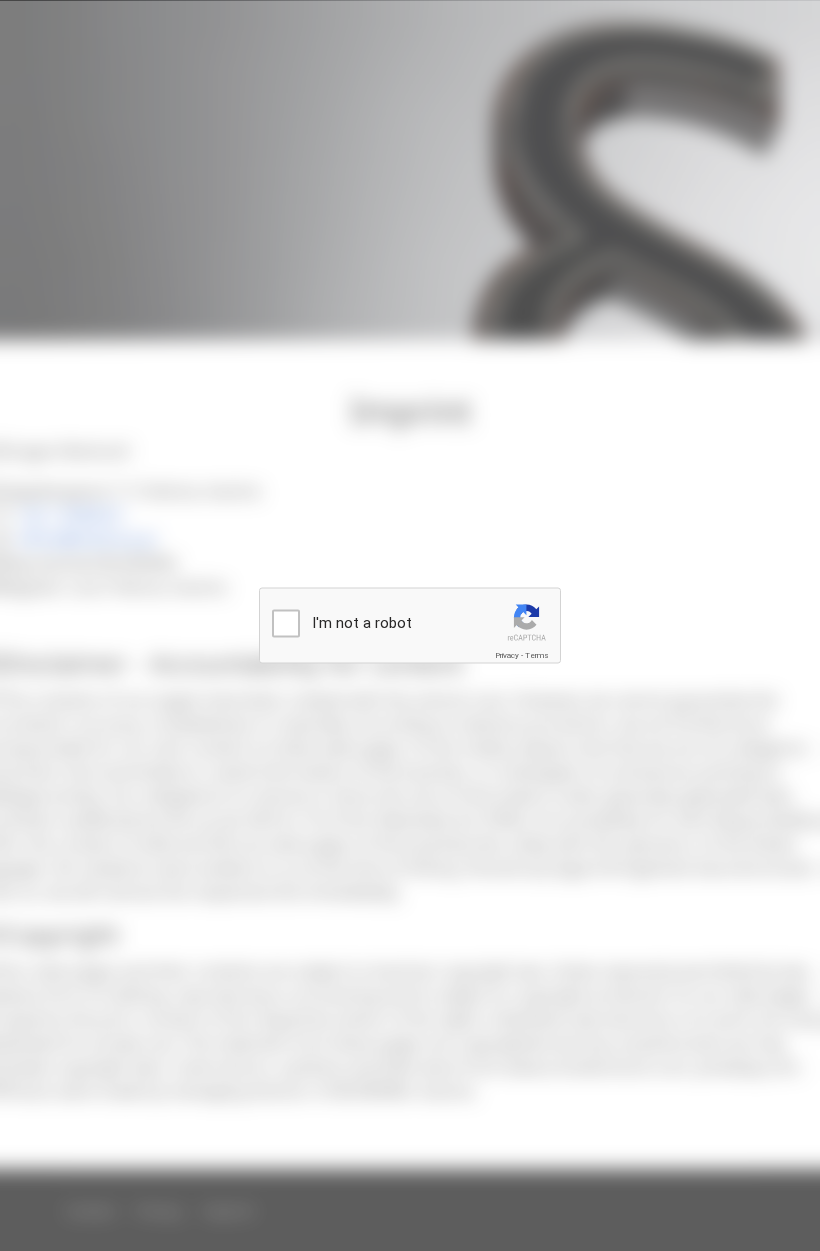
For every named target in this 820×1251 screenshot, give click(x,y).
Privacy (507, 655)
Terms (537, 655)
